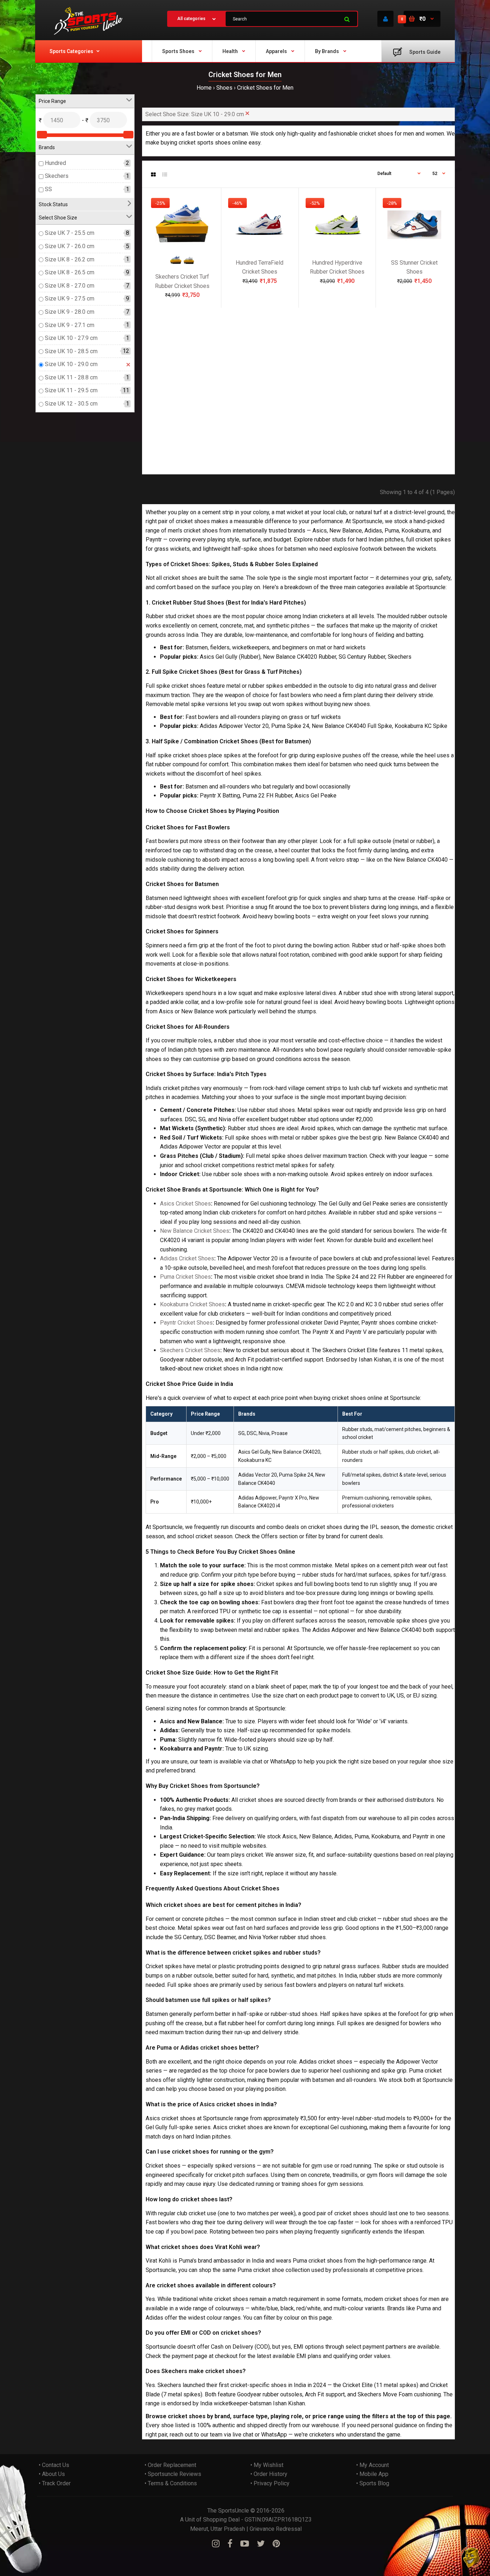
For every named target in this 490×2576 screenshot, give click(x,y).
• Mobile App (372, 2474)
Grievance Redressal (276, 2529)
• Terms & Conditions (171, 2483)
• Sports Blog (373, 2483)
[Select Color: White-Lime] (189, 264)
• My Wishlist (267, 2465)
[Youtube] (245, 2544)
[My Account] (385, 19)
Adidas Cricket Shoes (187, 1258)
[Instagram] (216, 2544)
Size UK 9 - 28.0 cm (70, 312)
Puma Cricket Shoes (185, 1277)
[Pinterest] (276, 2544)
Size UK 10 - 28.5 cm (71, 351)
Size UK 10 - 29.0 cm (71, 364)
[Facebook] (230, 2544)
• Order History (269, 2474)
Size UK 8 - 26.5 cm (70, 272)
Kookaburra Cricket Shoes (192, 1304)
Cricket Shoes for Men (265, 88)
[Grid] (153, 175)
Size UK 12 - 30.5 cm (71, 404)
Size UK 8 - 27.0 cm (70, 286)
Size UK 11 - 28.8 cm (71, 377)
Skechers (57, 176)
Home (204, 88)
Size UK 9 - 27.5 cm (70, 299)
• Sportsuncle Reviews (173, 2474)
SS (48, 189)
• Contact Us (54, 2465)
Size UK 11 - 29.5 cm (71, 391)
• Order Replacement (170, 2465)
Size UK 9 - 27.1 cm (70, 325)
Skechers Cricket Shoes (190, 1350)
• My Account (373, 2465)
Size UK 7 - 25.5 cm (70, 233)
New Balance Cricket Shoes (195, 1231)
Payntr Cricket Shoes (186, 1323)
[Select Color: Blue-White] (176, 264)
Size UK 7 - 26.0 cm (70, 246)
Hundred (55, 163)
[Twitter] (261, 2544)
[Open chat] (471, 2557)
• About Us (52, 2474)
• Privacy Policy (270, 2483)
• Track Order (55, 2483)
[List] (165, 175)
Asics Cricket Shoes (185, 1204)
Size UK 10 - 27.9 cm (71, 338)
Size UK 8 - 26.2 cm (70, 259)
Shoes (224, 88)
